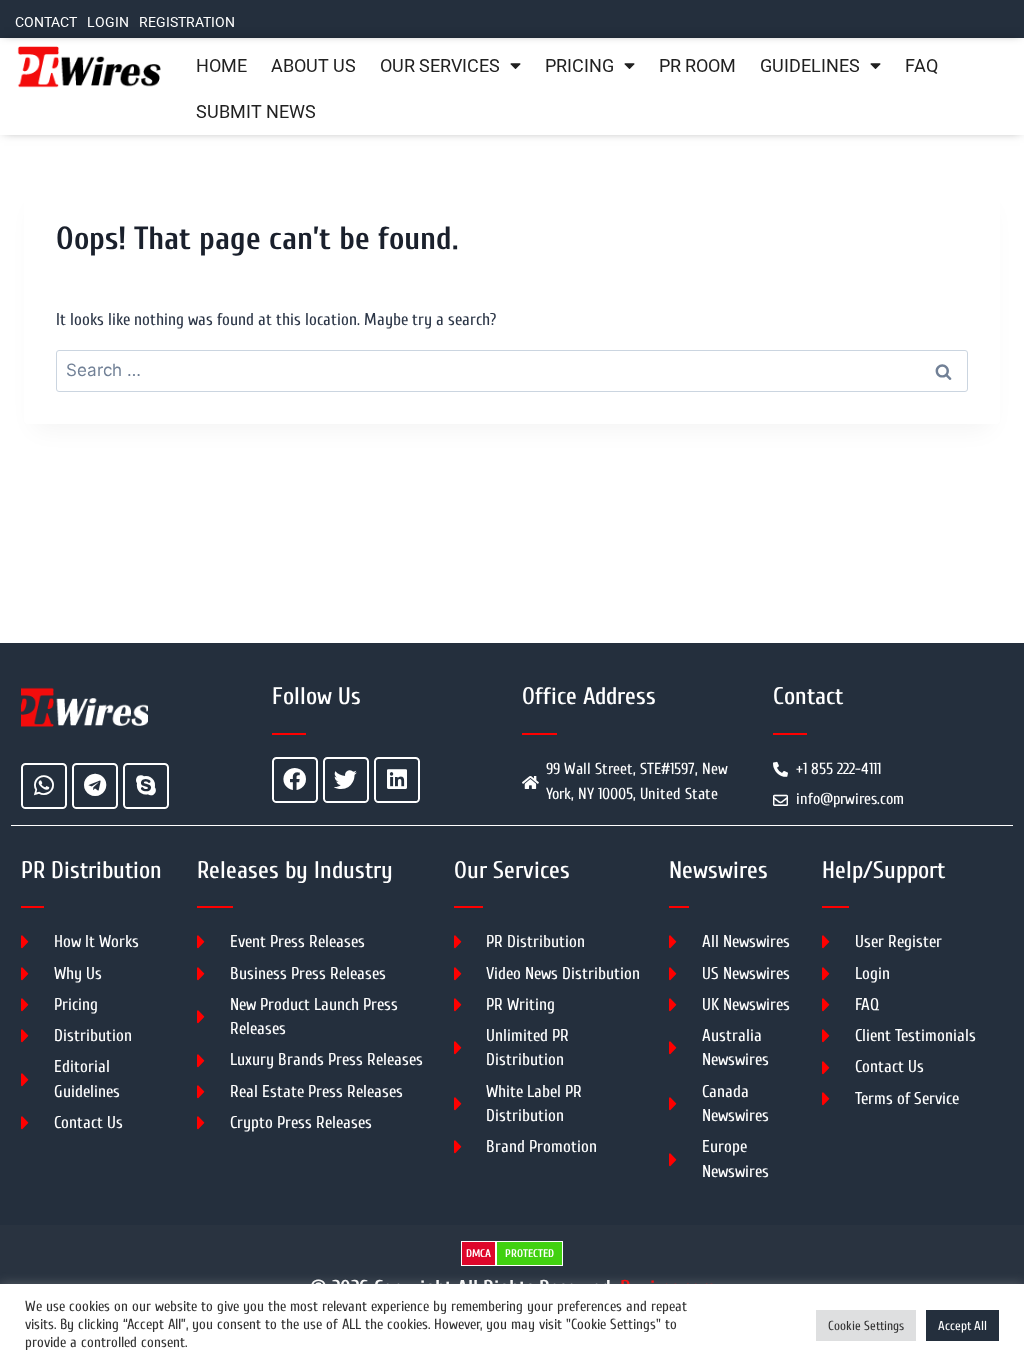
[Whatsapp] (44, 786)
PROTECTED (529, 1253)
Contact (46, 22)
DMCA (478, 1253)
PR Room (697, 66)
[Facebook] (295, 780)
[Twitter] (346, 780)
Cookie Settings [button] (866, 1325)
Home (221, 66)
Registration (187, 22)
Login (108, 22)
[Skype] (146, 786)
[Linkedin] (397, 780)
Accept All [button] (962, 1325)
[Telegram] (95, 786)
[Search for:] (512, 370)
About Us (313, 66)
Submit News (256, 112)
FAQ (921, 66)
